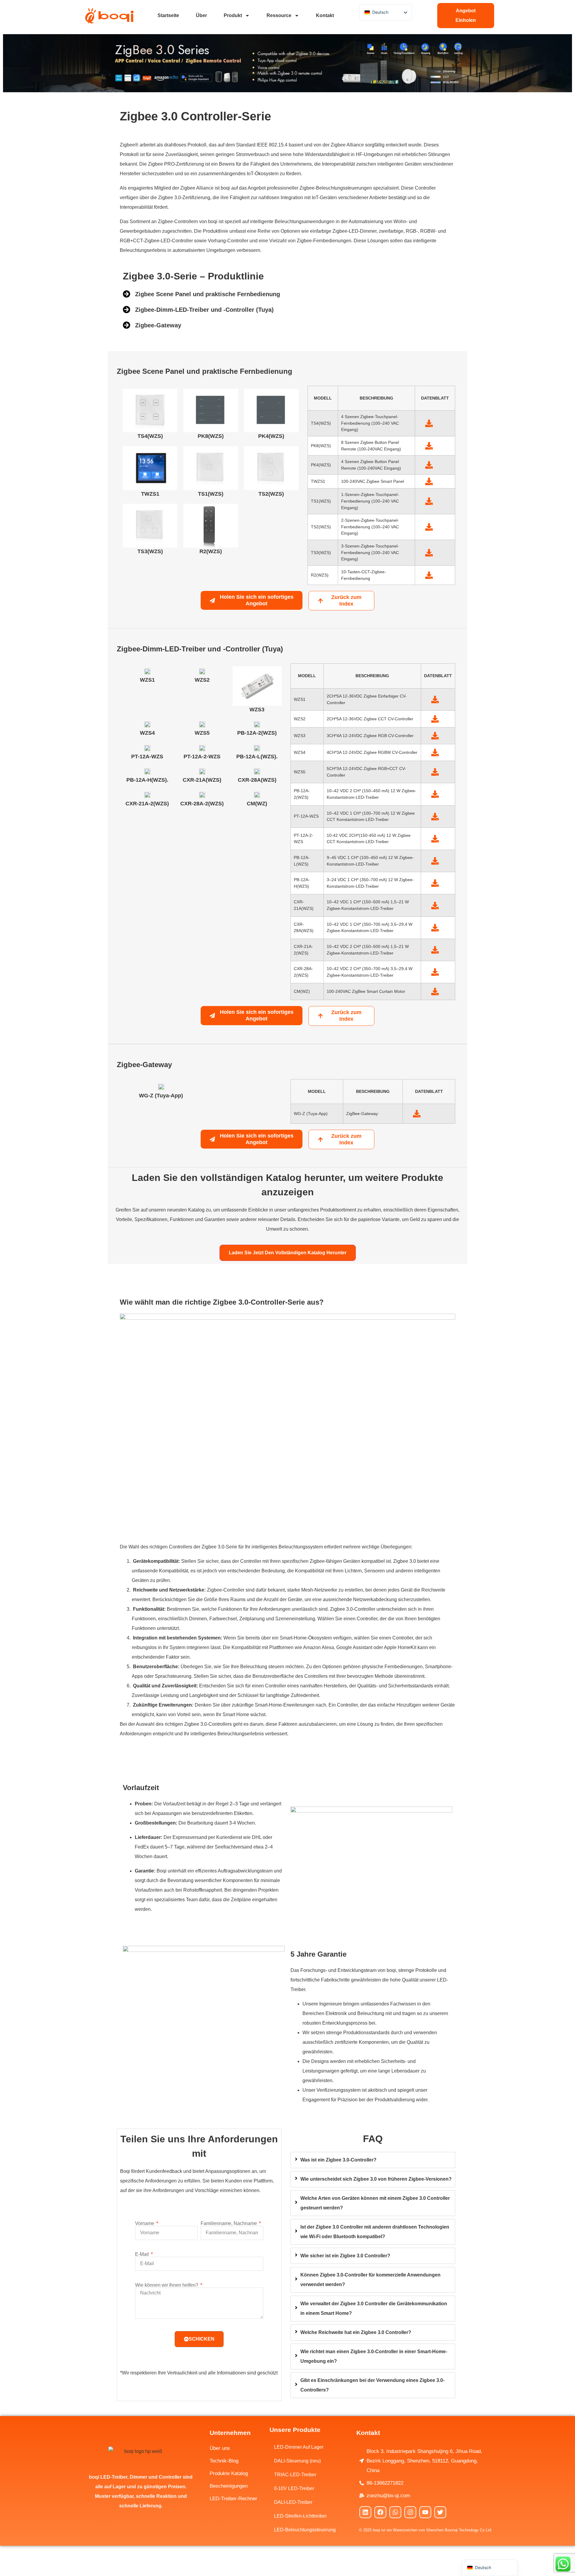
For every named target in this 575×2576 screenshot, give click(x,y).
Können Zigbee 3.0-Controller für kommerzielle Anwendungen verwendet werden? (370, 2280)
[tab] (373, 2160)
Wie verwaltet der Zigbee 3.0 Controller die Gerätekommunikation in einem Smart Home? (374, 2308)
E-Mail (143, 2254)
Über (201, 15)
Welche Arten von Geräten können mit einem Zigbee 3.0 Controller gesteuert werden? (375, 2203)
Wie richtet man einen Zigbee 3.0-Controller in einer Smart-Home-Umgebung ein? (374, 2356)
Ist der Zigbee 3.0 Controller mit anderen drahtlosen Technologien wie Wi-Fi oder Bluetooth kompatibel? (375, 2232)
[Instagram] (410, 2512)
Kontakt (325, 15)
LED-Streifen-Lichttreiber (300, 2516)
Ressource (279, 15)
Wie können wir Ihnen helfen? (167, 2285)
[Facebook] (380, 2512)
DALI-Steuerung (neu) (297, 2461)
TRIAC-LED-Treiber (295, 2475)
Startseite (168, 15)
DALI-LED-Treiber (293, 2502)
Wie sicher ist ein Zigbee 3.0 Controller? (345, 2256)
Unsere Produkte (295, 2430)
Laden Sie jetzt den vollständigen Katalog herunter (288, 1253)
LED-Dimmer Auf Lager (299, 2447)
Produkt (233, 15)
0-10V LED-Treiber (294, 2488)
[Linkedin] (365, 2512)
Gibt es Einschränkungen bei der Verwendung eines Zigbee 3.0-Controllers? (372, 2385)
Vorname (145, 2223)
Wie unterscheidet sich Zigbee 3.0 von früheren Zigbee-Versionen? (376, 2179)
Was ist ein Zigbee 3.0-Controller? (338, 2160)
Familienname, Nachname (229, 2223)
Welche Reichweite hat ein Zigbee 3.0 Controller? (356, 2332)
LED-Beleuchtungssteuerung (305, 2530)
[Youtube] (425, 2512)
